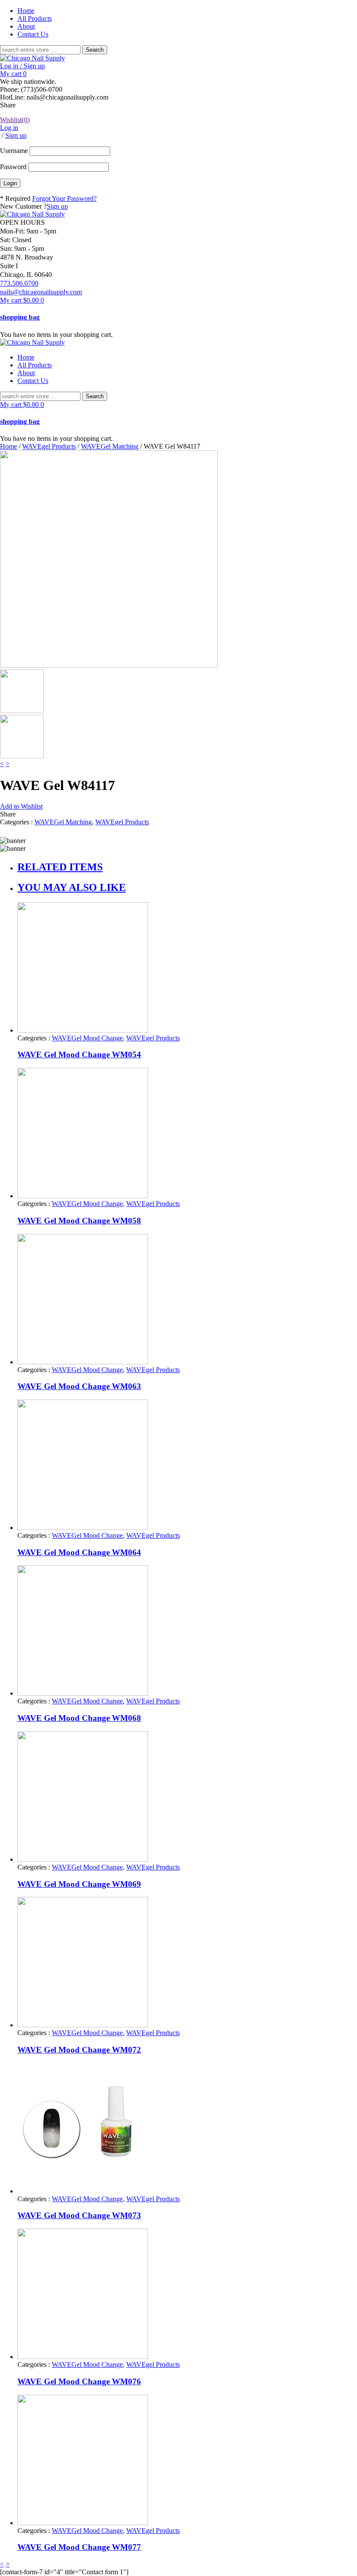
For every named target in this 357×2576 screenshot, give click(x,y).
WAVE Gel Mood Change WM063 (79, 1386)
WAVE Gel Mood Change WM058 (79, 1221)
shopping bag (20, 317)
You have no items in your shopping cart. (56, 335)
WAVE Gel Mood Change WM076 (79, 2381)
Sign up (57, 206)
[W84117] (22, 756)
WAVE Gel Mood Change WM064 (79, 1552)
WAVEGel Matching (110, 446)
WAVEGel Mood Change (87, 1038)
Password (13, 167)
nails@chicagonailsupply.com (41, 292)
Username (14, 151)
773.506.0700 (19, 283)
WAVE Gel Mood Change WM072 (79, 2050)
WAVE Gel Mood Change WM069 (79, 1884)
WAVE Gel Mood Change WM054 (79, 1055)
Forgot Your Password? (64, 198)
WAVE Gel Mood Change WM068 (79, 1718)
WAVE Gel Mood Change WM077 (79, 2547)
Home (26, 11)
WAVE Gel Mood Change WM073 (79, 2215)
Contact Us (33, 34)
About (26, 26)
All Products (35, 18)
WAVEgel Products (49, 446)
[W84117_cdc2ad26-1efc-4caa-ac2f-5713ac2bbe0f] (109, 665)
